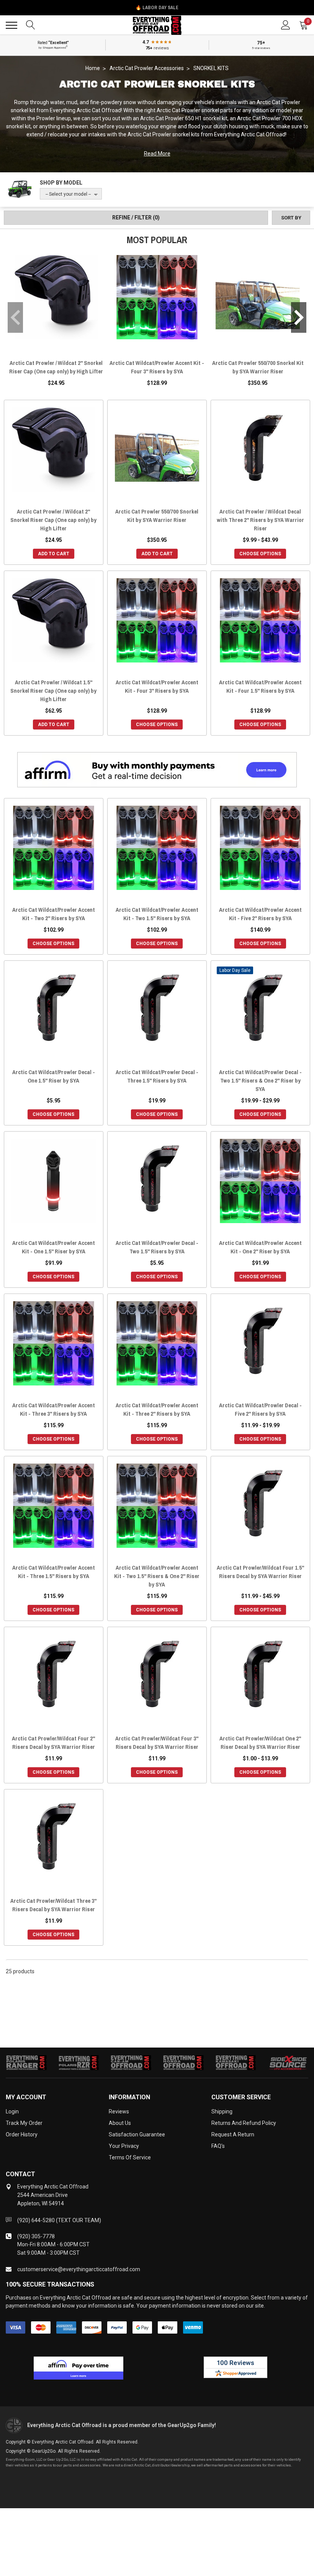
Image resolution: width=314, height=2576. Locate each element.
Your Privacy (124, 2146)
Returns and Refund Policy (244, 2123)
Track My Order (24, 2123)
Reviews (119, 2112)
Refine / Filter (136, 218)
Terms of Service (130, 2157)
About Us (120, 2123)
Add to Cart (54, 554)
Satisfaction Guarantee (137, 2134)
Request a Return (233, 2134)
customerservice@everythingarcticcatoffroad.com (79, 2269)
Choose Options (260, 554)
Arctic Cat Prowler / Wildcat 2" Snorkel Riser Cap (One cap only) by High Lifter (56, 367)
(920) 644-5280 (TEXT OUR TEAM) (59, 2220)
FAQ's (218, 2146)
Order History (22, 2134)
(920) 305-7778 (36, 2236)
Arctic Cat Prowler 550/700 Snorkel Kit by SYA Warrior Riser (258, 367)
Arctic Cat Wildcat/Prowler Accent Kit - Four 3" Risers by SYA (157, 367)
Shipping (222, 2112)
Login (12, 2112)
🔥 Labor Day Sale (157, 8)
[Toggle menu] (11, 25)
